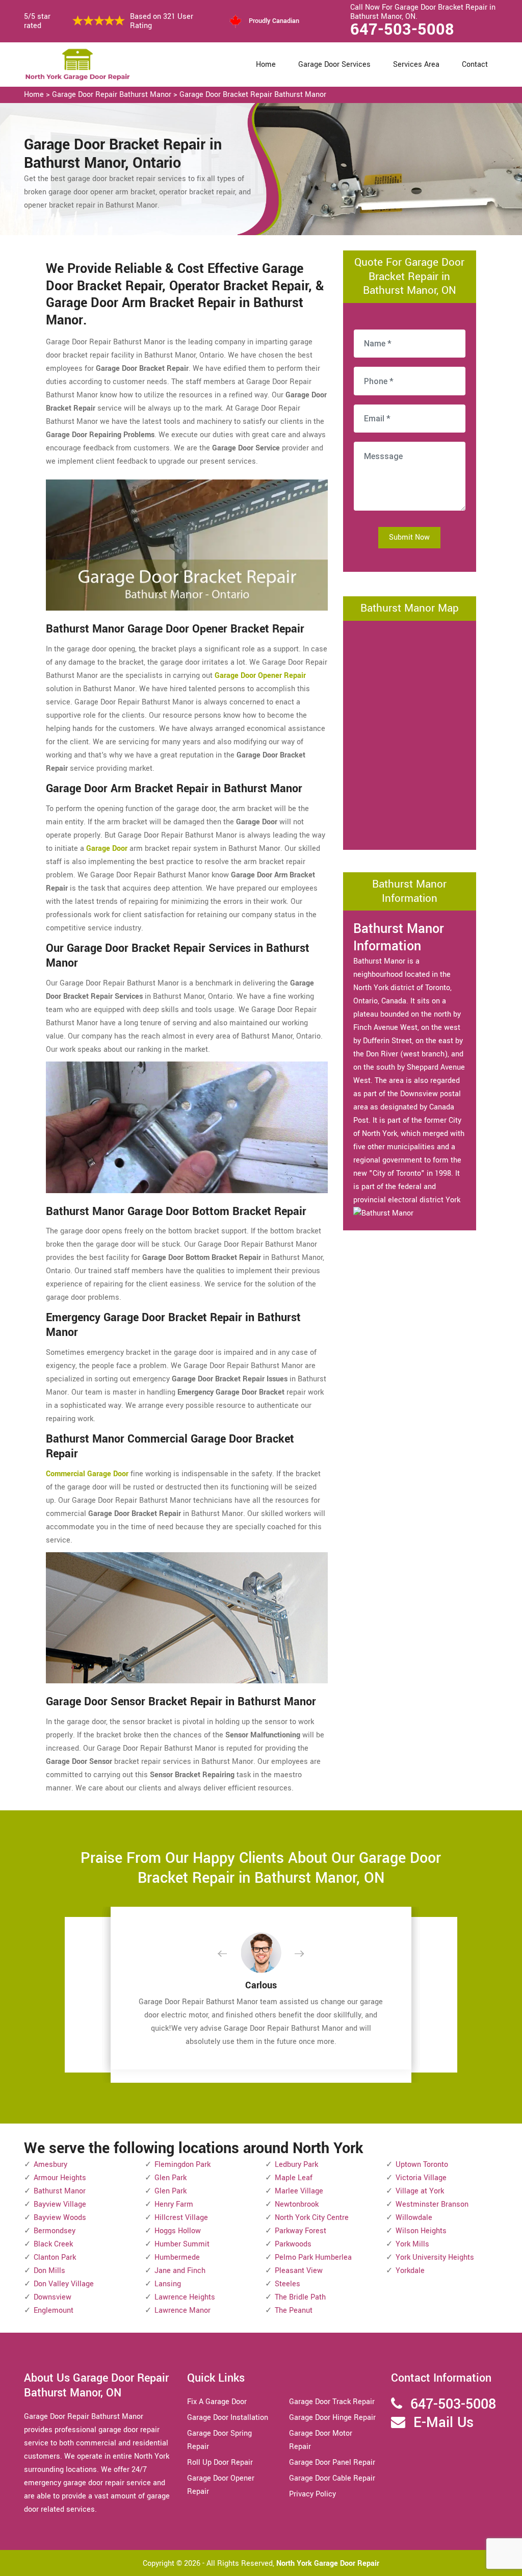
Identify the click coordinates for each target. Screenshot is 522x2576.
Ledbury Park (296, 2165)
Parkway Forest (301, 2231)
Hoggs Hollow (178, 2231)
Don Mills (49, 2271)
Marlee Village (299, 2191)
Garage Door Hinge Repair (332, 2418)
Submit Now (409, 537)
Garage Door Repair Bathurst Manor (112, 95)
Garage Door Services (334, 65)
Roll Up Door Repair (220, 2463)
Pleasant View (299, 2271)
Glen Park (171, 2178)
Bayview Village (60, 2204)
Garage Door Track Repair (332, 2402)
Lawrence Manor (182, 2310)
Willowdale (414, 2218)
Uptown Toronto (422, 2165)
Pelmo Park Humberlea (313, 2257)
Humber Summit (182, 2244)
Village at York (420, 2191)
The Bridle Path (300, 2297)
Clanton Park (55, 2257)
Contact (475, 65)
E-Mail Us (443, 2423)
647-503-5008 (402, 30)
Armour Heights (60, 2178)
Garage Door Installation (228, 2418)
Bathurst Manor (60, 2191)
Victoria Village (421, 2178)
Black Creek (53, 2244)
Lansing (168, 2284)
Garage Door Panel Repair (332, 2463)
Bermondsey (55, 2231)
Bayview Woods (60, 2218)
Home (266, 65)
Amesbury (50, 2165)
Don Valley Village (64, 2284)
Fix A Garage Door (217, 2402)
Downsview (53, 2297)
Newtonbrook (297, 2204)
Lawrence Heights (185, 2297)
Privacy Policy (312, 2494)
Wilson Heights (421, 2231)
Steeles (288, 2284)
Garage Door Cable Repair (332, 2478)
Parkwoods (293, 2244)
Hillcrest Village (181, 2218)
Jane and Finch (180, 2271)
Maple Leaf (294, 2178)
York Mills (412, 2244)
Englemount (54, 2310)
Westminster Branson (432, 2204)
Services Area (416, 65)
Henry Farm (174, 2204)
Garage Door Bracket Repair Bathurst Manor (253, 95)
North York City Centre (312, 2218)
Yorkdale (410, 2271)
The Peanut (294, 2310)
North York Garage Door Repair (328, 2564)
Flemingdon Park (182, 2165)
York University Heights (435, 2257)
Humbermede (177, 2257)
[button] (230, 1954)
